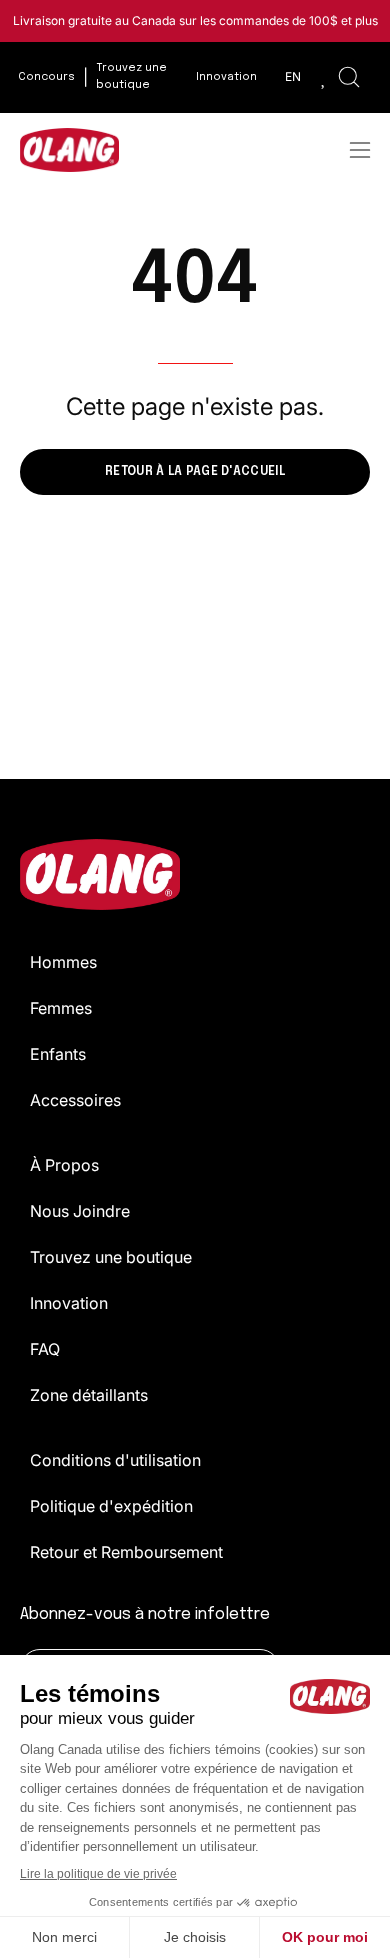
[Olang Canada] (70, 150)
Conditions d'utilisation (115, 1460)
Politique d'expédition (111, 1506)
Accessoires (75, 1100)
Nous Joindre (80, 1211)
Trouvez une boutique (111, 1257)
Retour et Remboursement (126, 1552)
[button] (349, 77)
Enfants (58, 1054)
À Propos (64, 1165)
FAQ (45, 1349)
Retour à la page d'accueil (195, 472)
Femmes (61, 1008)
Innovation (69, 1303)
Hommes (63, 962)
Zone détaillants (89, 1395)
